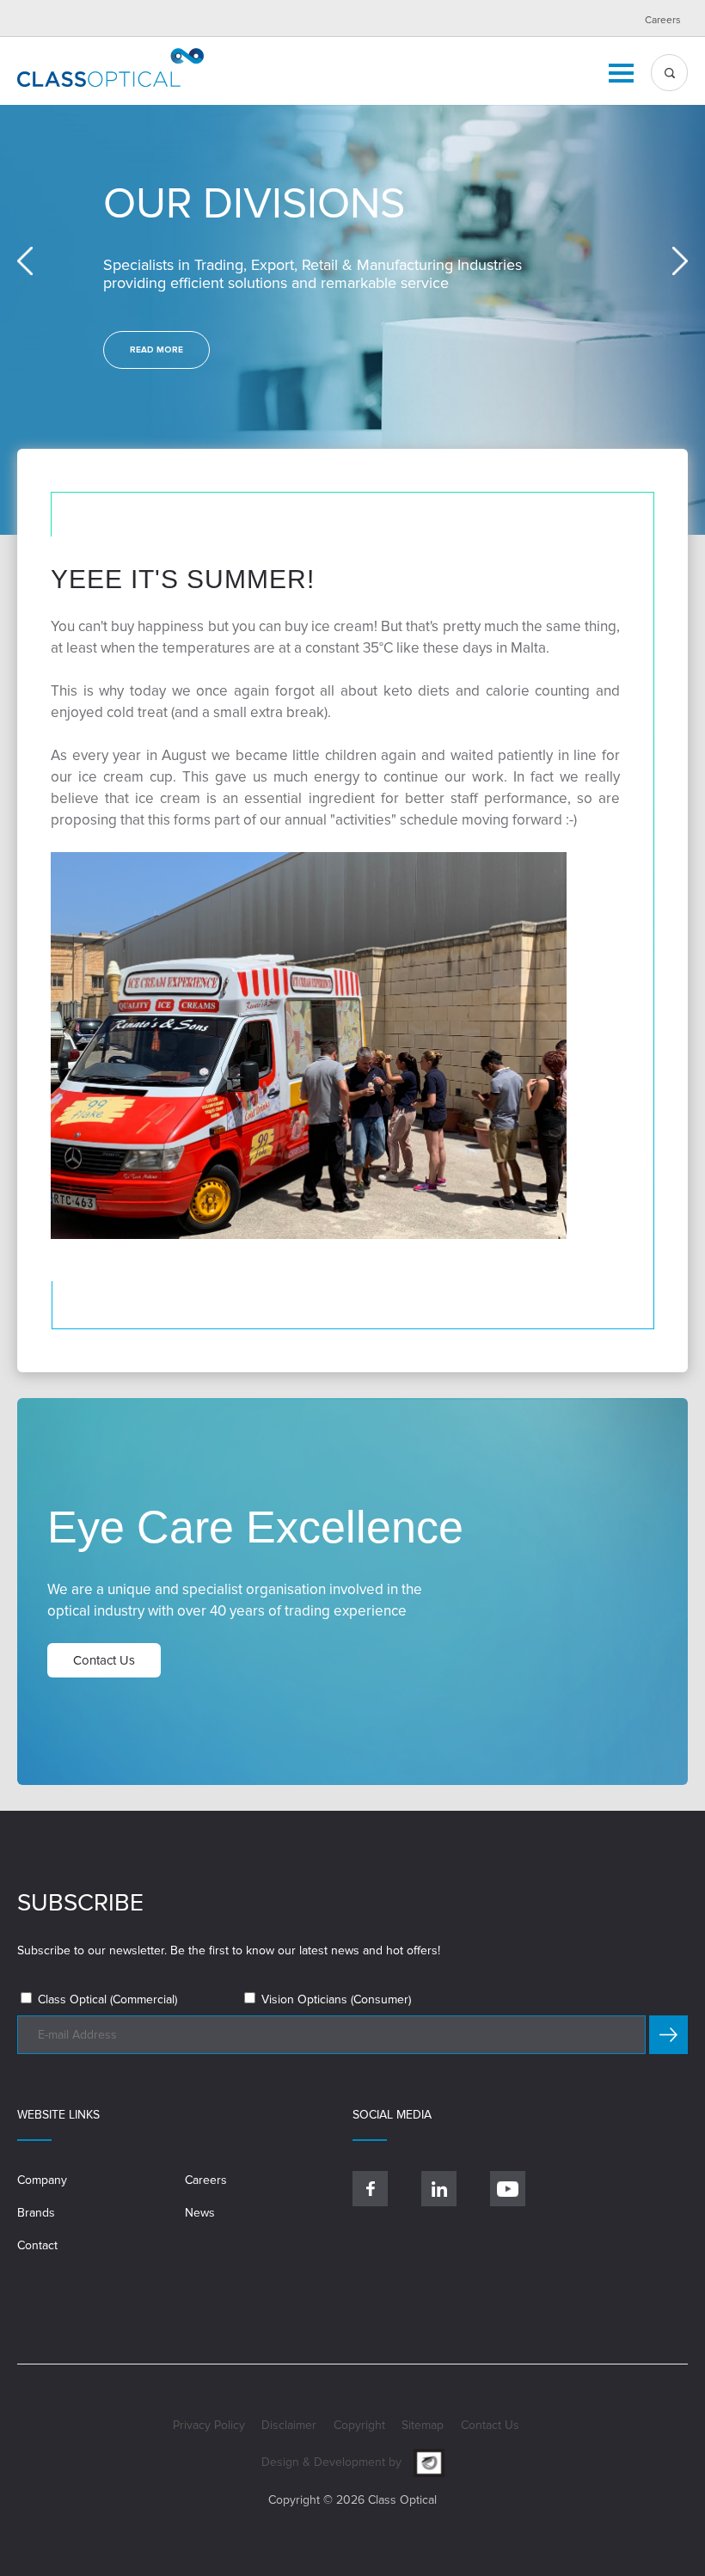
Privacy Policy (209, 2425)
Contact (37, 2245)
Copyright (359, 2425)
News (200, 2213)
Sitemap (423, 2425)
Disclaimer (289, 2425)
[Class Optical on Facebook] (370, 2189)
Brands (36, 2213)
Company (42, 2180)
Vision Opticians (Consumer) (334, 1999)
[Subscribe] (668, 2035)
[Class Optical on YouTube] (508, 2189)
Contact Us (490, 2425)
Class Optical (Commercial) (106, 1999)
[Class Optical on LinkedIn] (439, 2189)
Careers (663, 20)
